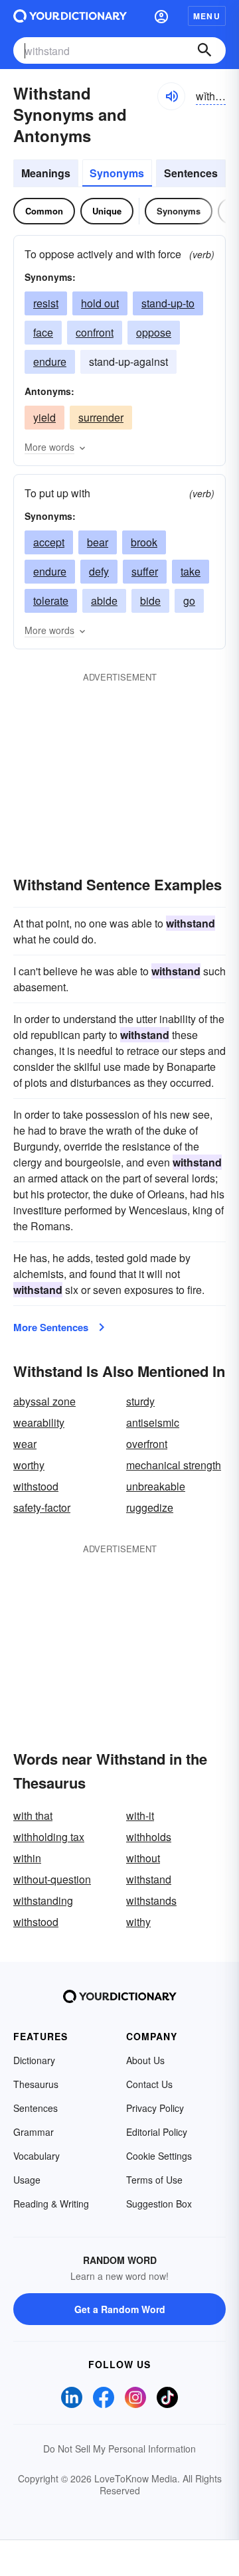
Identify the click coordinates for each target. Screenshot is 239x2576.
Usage (27, 2180)
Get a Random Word (120, 2309)
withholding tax (49, 1837)
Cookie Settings (159, 2156)
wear (25, 1444)
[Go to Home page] (70, 16)
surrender (101, 417)
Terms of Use (154, 2180)
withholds (149, 1837)
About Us (145, 2060)
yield (44, 417)
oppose (154, 332)
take (191, 571)
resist (46, 303)
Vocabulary (37, 2156)
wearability (39, 1422)
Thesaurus (36, 2084)
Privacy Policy (155, 2108)
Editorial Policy (157, 2132)
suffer (145, 571)
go (189, 601)
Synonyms (117, 173)
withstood (36, 1486)
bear (98, 542)
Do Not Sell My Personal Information (119, 2449)
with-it (140, 1815)
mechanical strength (174, 1465)
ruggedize (150, 1507)
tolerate (51, 601)
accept (49, 542)
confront (95, 332)
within (27, 1858)
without (143, 1858)
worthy (29, 1465)
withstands (151, 1900)
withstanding (43, 1900)
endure (50, 362)
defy (99, 571)
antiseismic (153, 1422)
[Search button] (204, 50)
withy (138, 1922)
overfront (147, 1444)
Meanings (46, 173)
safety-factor (42, 1507)
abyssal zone (44, 1401)
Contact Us (149, 2084)
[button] (161, 16)
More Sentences (51, 1327)
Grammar (34, 2132)
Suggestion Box (159, 2204)
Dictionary (34, 2060)
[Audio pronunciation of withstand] (171, 96)
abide (104, 601)
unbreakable (156, 1486)
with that (33, 1815)
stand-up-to (168, 303)
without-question (52, 1879)
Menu (207, 16)
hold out (100, 303)
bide (150, 601)
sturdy (140, 1401)
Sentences (191, 173)
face (43, 332)
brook (144, 542)
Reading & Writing (51, 2204)
